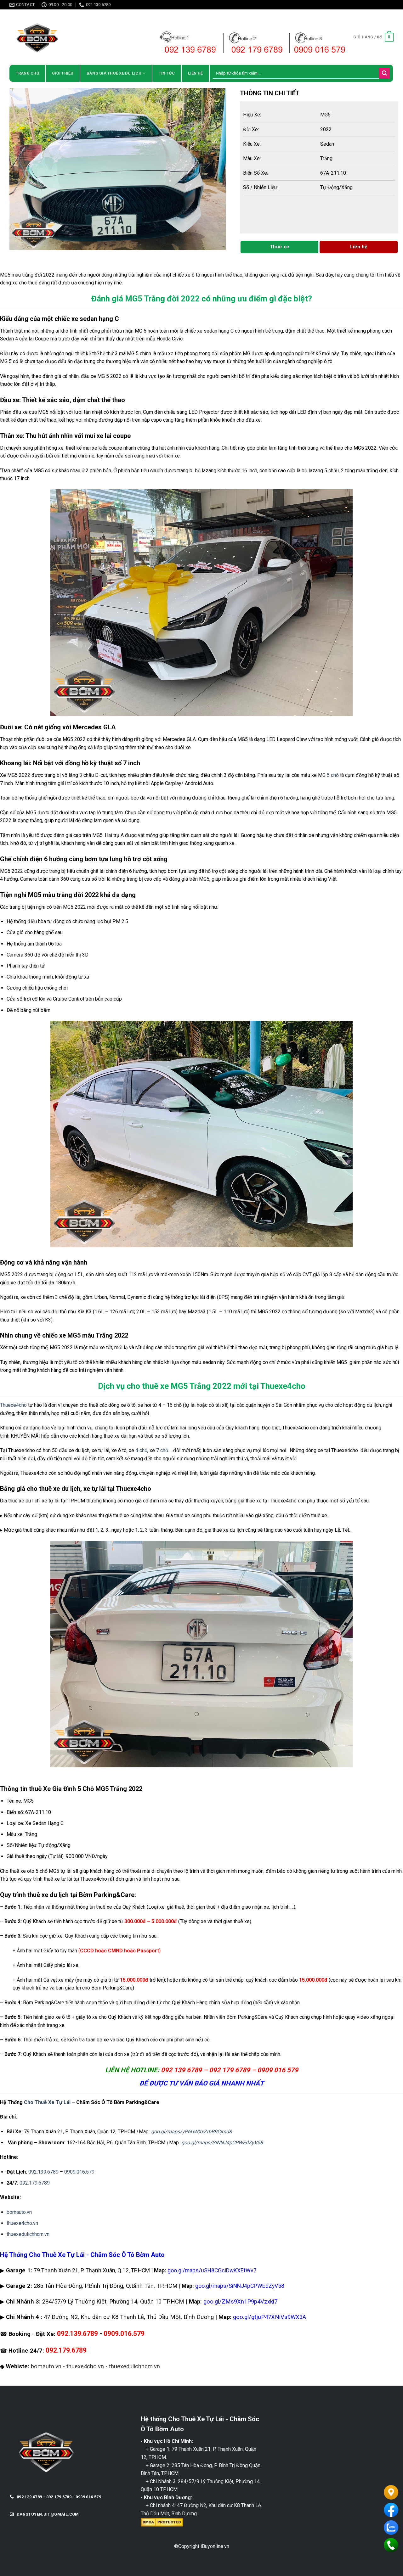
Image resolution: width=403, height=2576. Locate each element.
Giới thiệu (63, 73)
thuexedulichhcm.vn (28, 2234)
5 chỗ (333, 775)
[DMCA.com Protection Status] (162, 2522)
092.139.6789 (43, 2172)
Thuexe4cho (13, 1405)
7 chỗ (162, 1450)
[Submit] (384, 73)
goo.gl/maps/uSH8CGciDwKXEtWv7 (212, 2270)
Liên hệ (196, 73)
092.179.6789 (35, 2183)
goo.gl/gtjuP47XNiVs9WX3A (270, 2317)
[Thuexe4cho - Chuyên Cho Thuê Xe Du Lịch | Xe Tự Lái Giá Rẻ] (65, 37)
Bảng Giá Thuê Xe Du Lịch (114, 73)
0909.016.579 (79, 2172)
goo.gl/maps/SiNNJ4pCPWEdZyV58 (222, 2143)
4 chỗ (141, 1450)
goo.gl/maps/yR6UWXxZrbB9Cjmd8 (191, 2132)
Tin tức (167, 73)
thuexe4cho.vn (22, 2223)
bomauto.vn (19, 2212)
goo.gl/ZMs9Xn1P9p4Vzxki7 (240, 2302)
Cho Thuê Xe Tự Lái (47, 2102)
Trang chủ (27, 73)
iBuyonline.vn (215, 2546)
